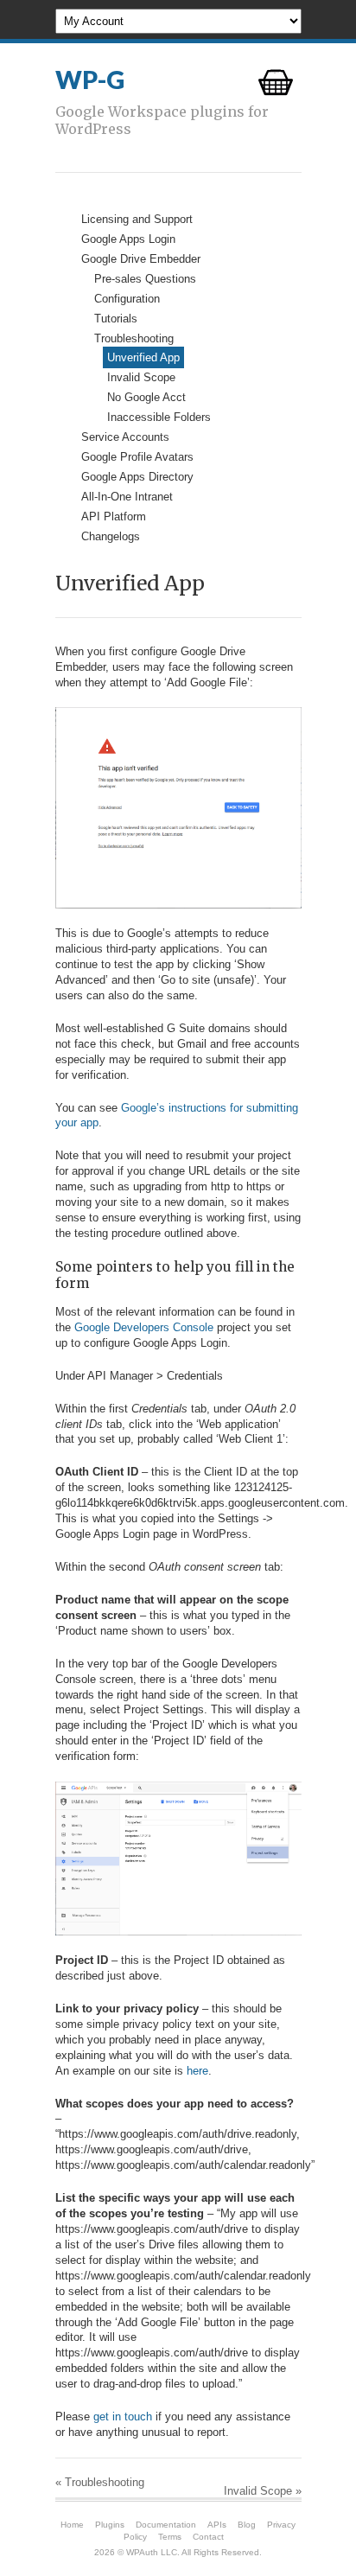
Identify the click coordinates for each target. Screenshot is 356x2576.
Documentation (166, 2525)
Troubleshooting (134, 338)
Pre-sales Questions (145, 279)
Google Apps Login (128, 239)
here (197, 2071)
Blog (247, 2525)
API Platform (114, 516)
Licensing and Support (137, 219)
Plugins (110, 2525)
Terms (170, 2537)
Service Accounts (125, 437)
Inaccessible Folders (159, 417)
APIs (217, 2525)
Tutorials (116, 319)
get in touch (123, 2417)
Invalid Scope (141, 377)
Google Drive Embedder (141, 259)
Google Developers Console (144, 1327)
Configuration (127, 299)
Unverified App (143, 357)
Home (72, 2525)
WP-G (90, 80)
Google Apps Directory (137, 477)
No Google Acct (146, 397)
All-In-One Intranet (127, 497)
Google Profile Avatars (137, 457)
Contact (208, 2537)
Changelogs (111, 536)
